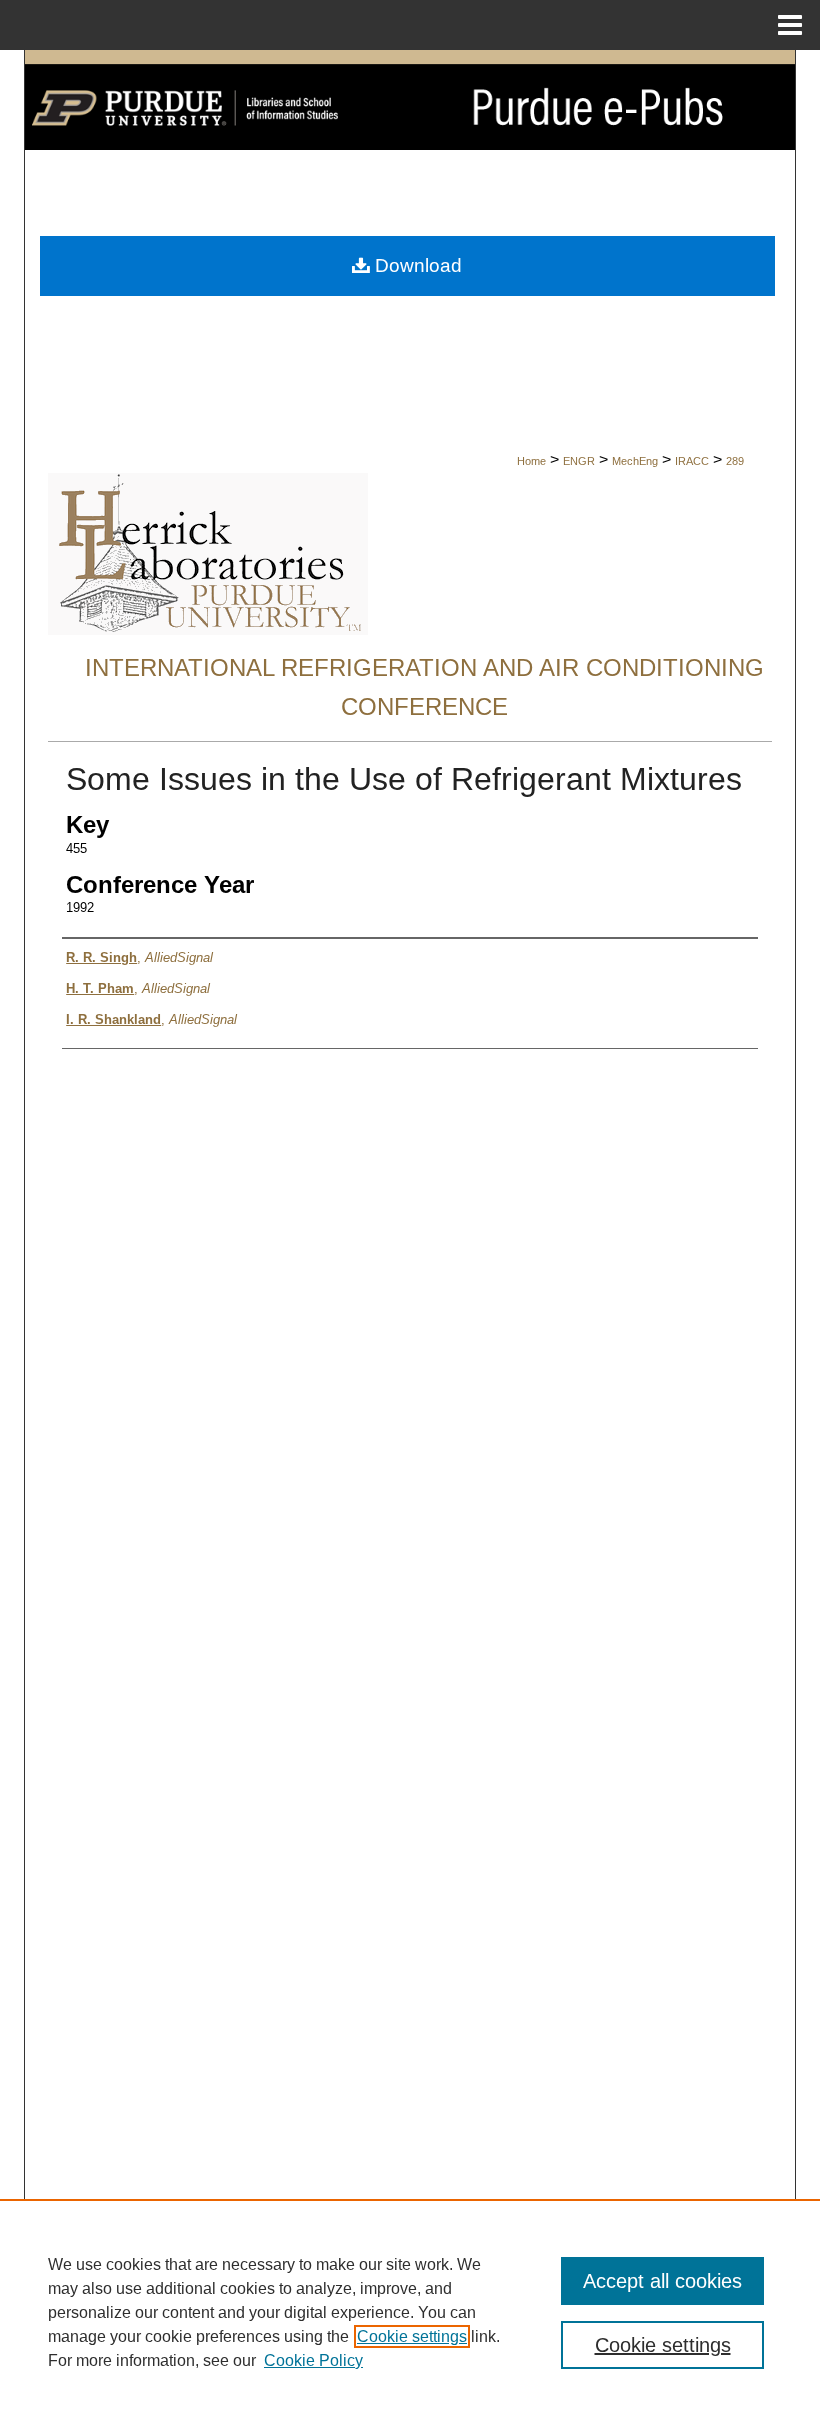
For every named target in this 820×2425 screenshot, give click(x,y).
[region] (410, 2312)
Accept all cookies (662, 2281)
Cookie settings (412, 2336)
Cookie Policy (313, 2360)
